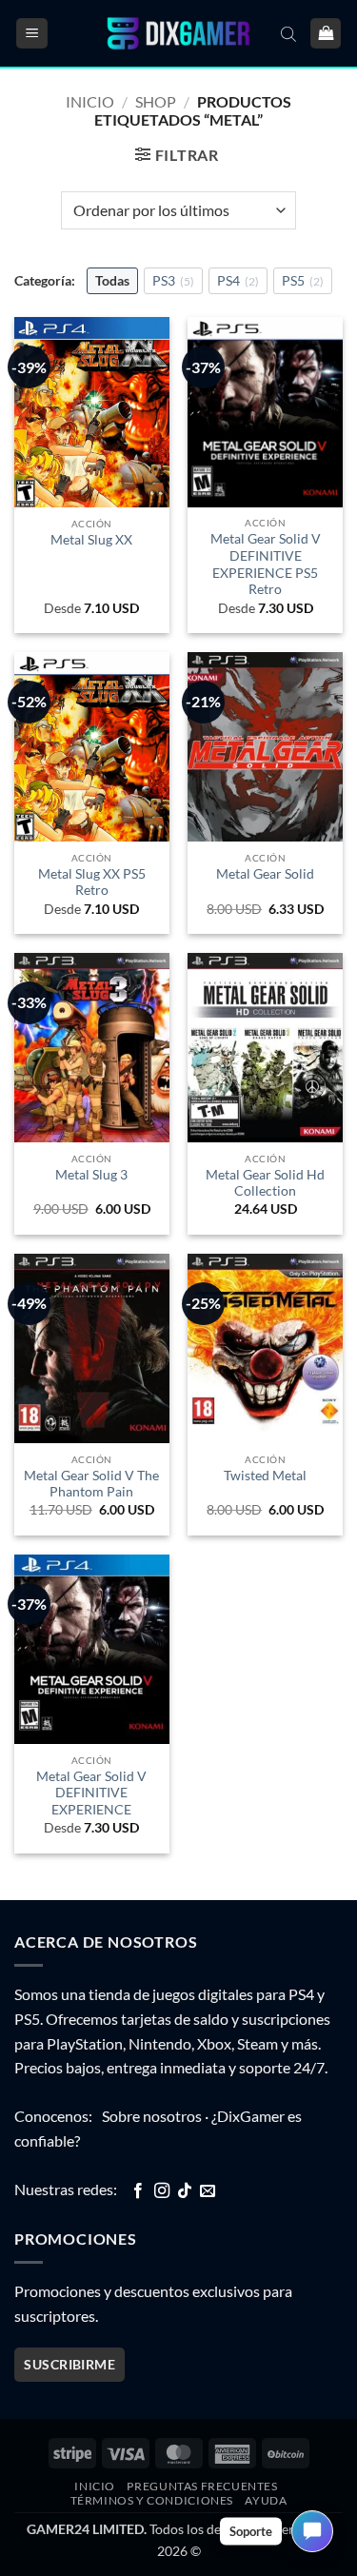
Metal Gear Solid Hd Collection (265, 1183)
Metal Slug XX (91, 540)
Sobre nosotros (152, 2116)
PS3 (173, 280)
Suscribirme (69, 2364)
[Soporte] (312, 2531)
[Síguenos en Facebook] (138, 2191)
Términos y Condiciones (152, 2500)
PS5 (303, 280)
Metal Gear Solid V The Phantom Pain (91, 1484)
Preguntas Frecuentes (202, 2486)
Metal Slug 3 (91, 1175)
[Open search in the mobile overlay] (288, 33)
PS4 (238, 280)
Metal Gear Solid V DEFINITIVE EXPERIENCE (91, 1793)
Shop (156, 101)
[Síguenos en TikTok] (185, 2191)
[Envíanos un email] (208, 2191)
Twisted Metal (265, 1476)
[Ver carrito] (326, 34)
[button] (32, 34)
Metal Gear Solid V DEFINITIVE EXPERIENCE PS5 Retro (266, 564)
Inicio (90, 101)
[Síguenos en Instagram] (162, 2191)
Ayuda (266, 2500)
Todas (112, 280)
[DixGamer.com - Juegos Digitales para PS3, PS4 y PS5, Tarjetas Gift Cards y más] (179, 34)
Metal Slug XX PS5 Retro (92, 882)
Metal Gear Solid (265, 874)
